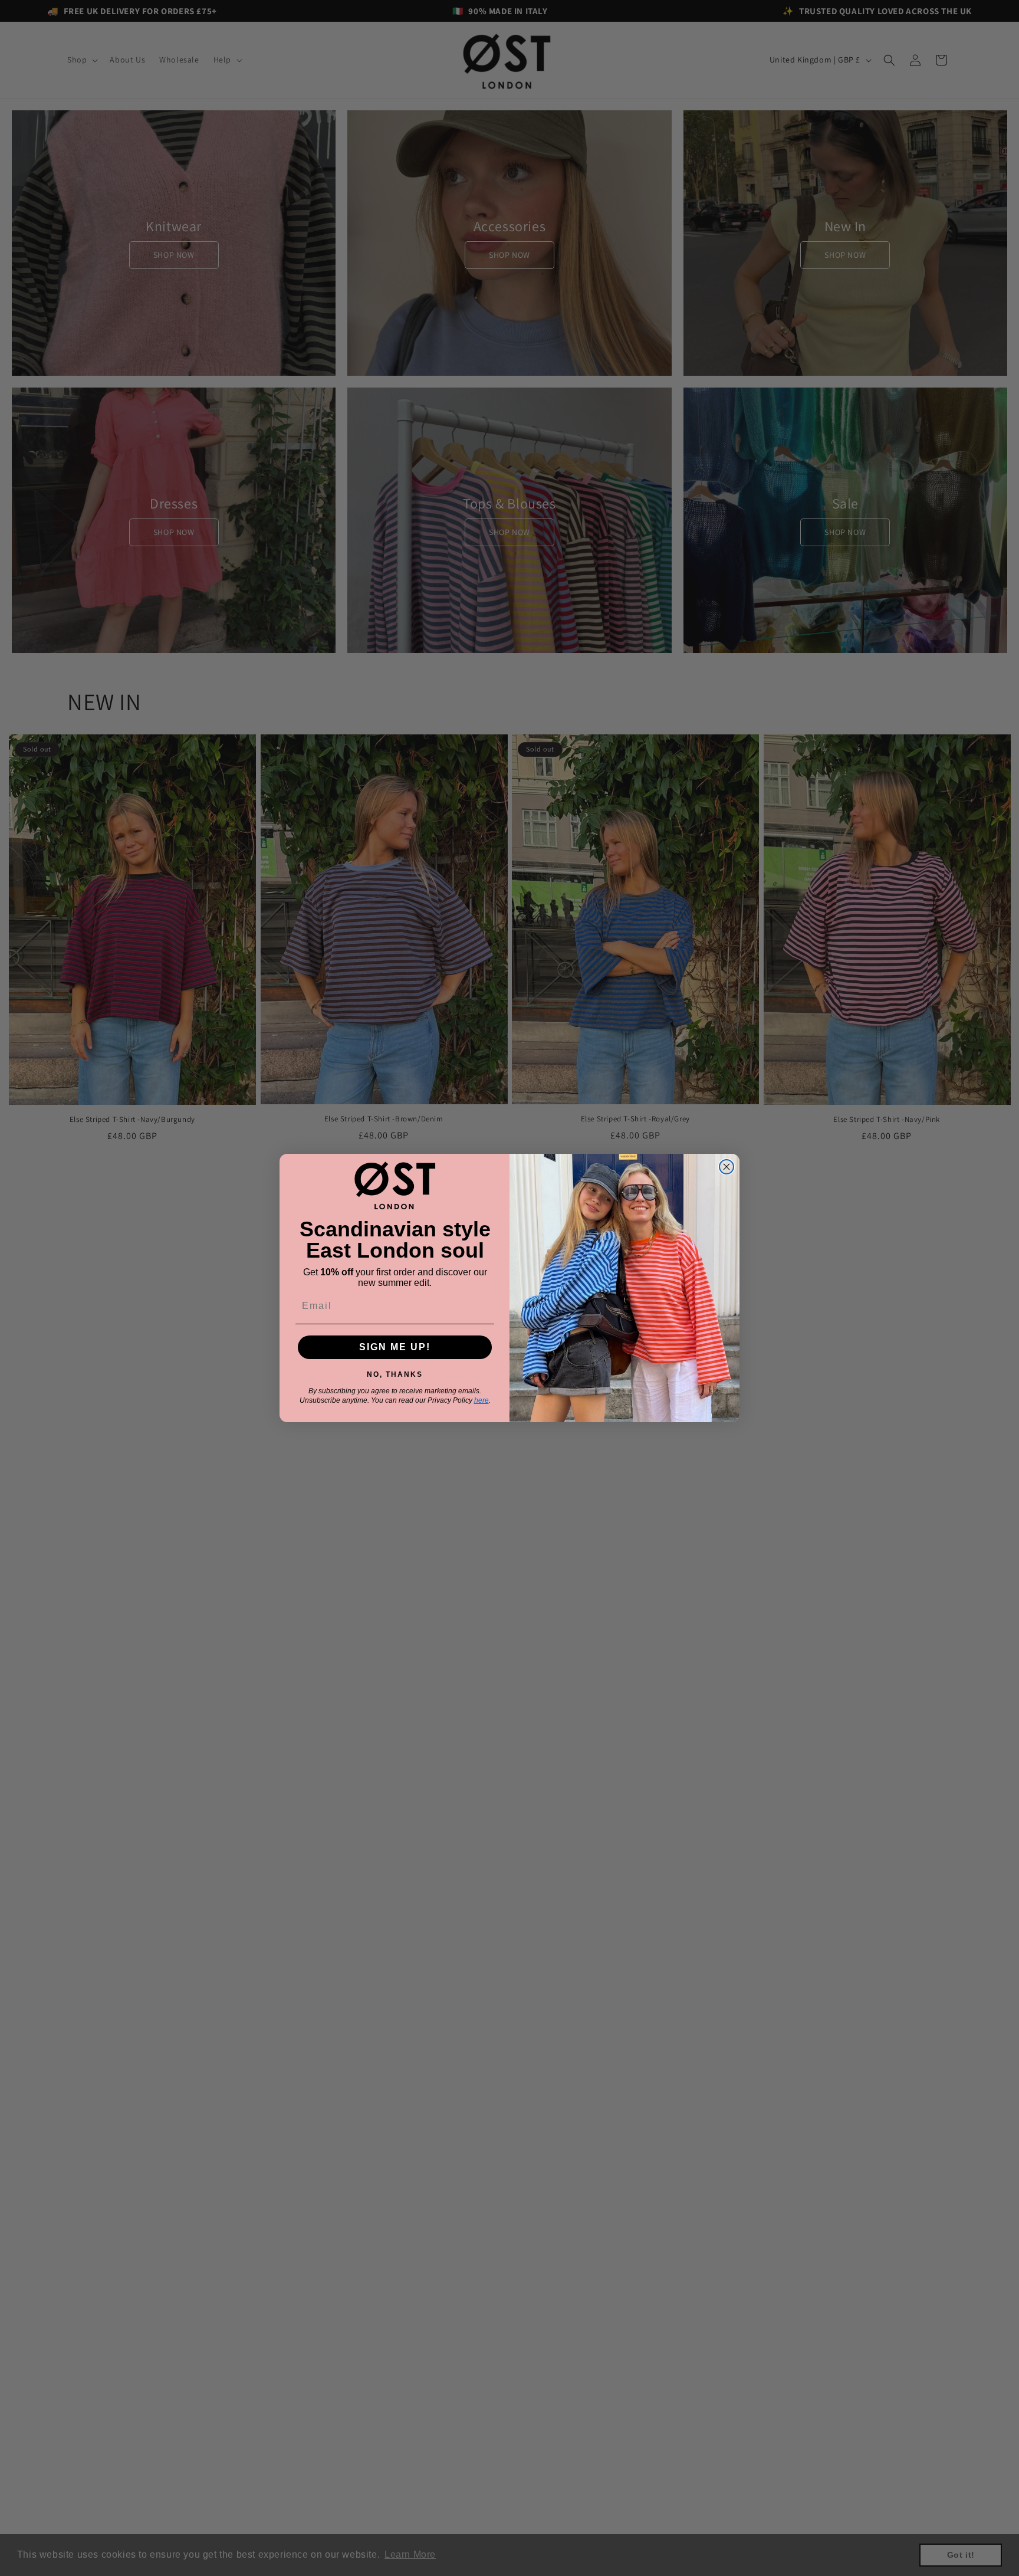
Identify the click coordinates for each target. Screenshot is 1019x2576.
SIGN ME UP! (395, 1347)
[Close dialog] (727, 1167)
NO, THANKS (395, 1372)
